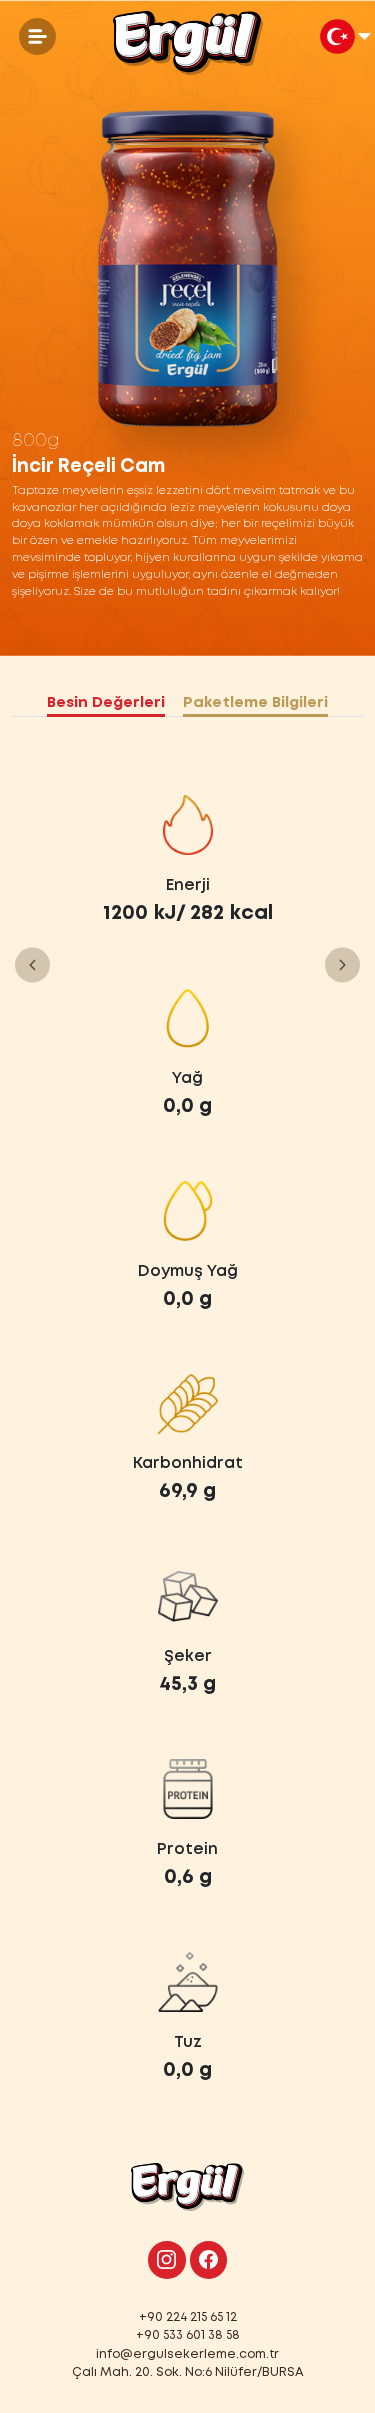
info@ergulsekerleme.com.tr (187, 2354)
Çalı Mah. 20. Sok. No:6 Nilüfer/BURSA (188, 2372)
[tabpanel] (187, 1439)
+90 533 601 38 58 (188, 2335)
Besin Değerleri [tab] (106, 703)
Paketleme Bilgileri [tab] (255, 703)
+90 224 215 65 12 (188, 2317)
